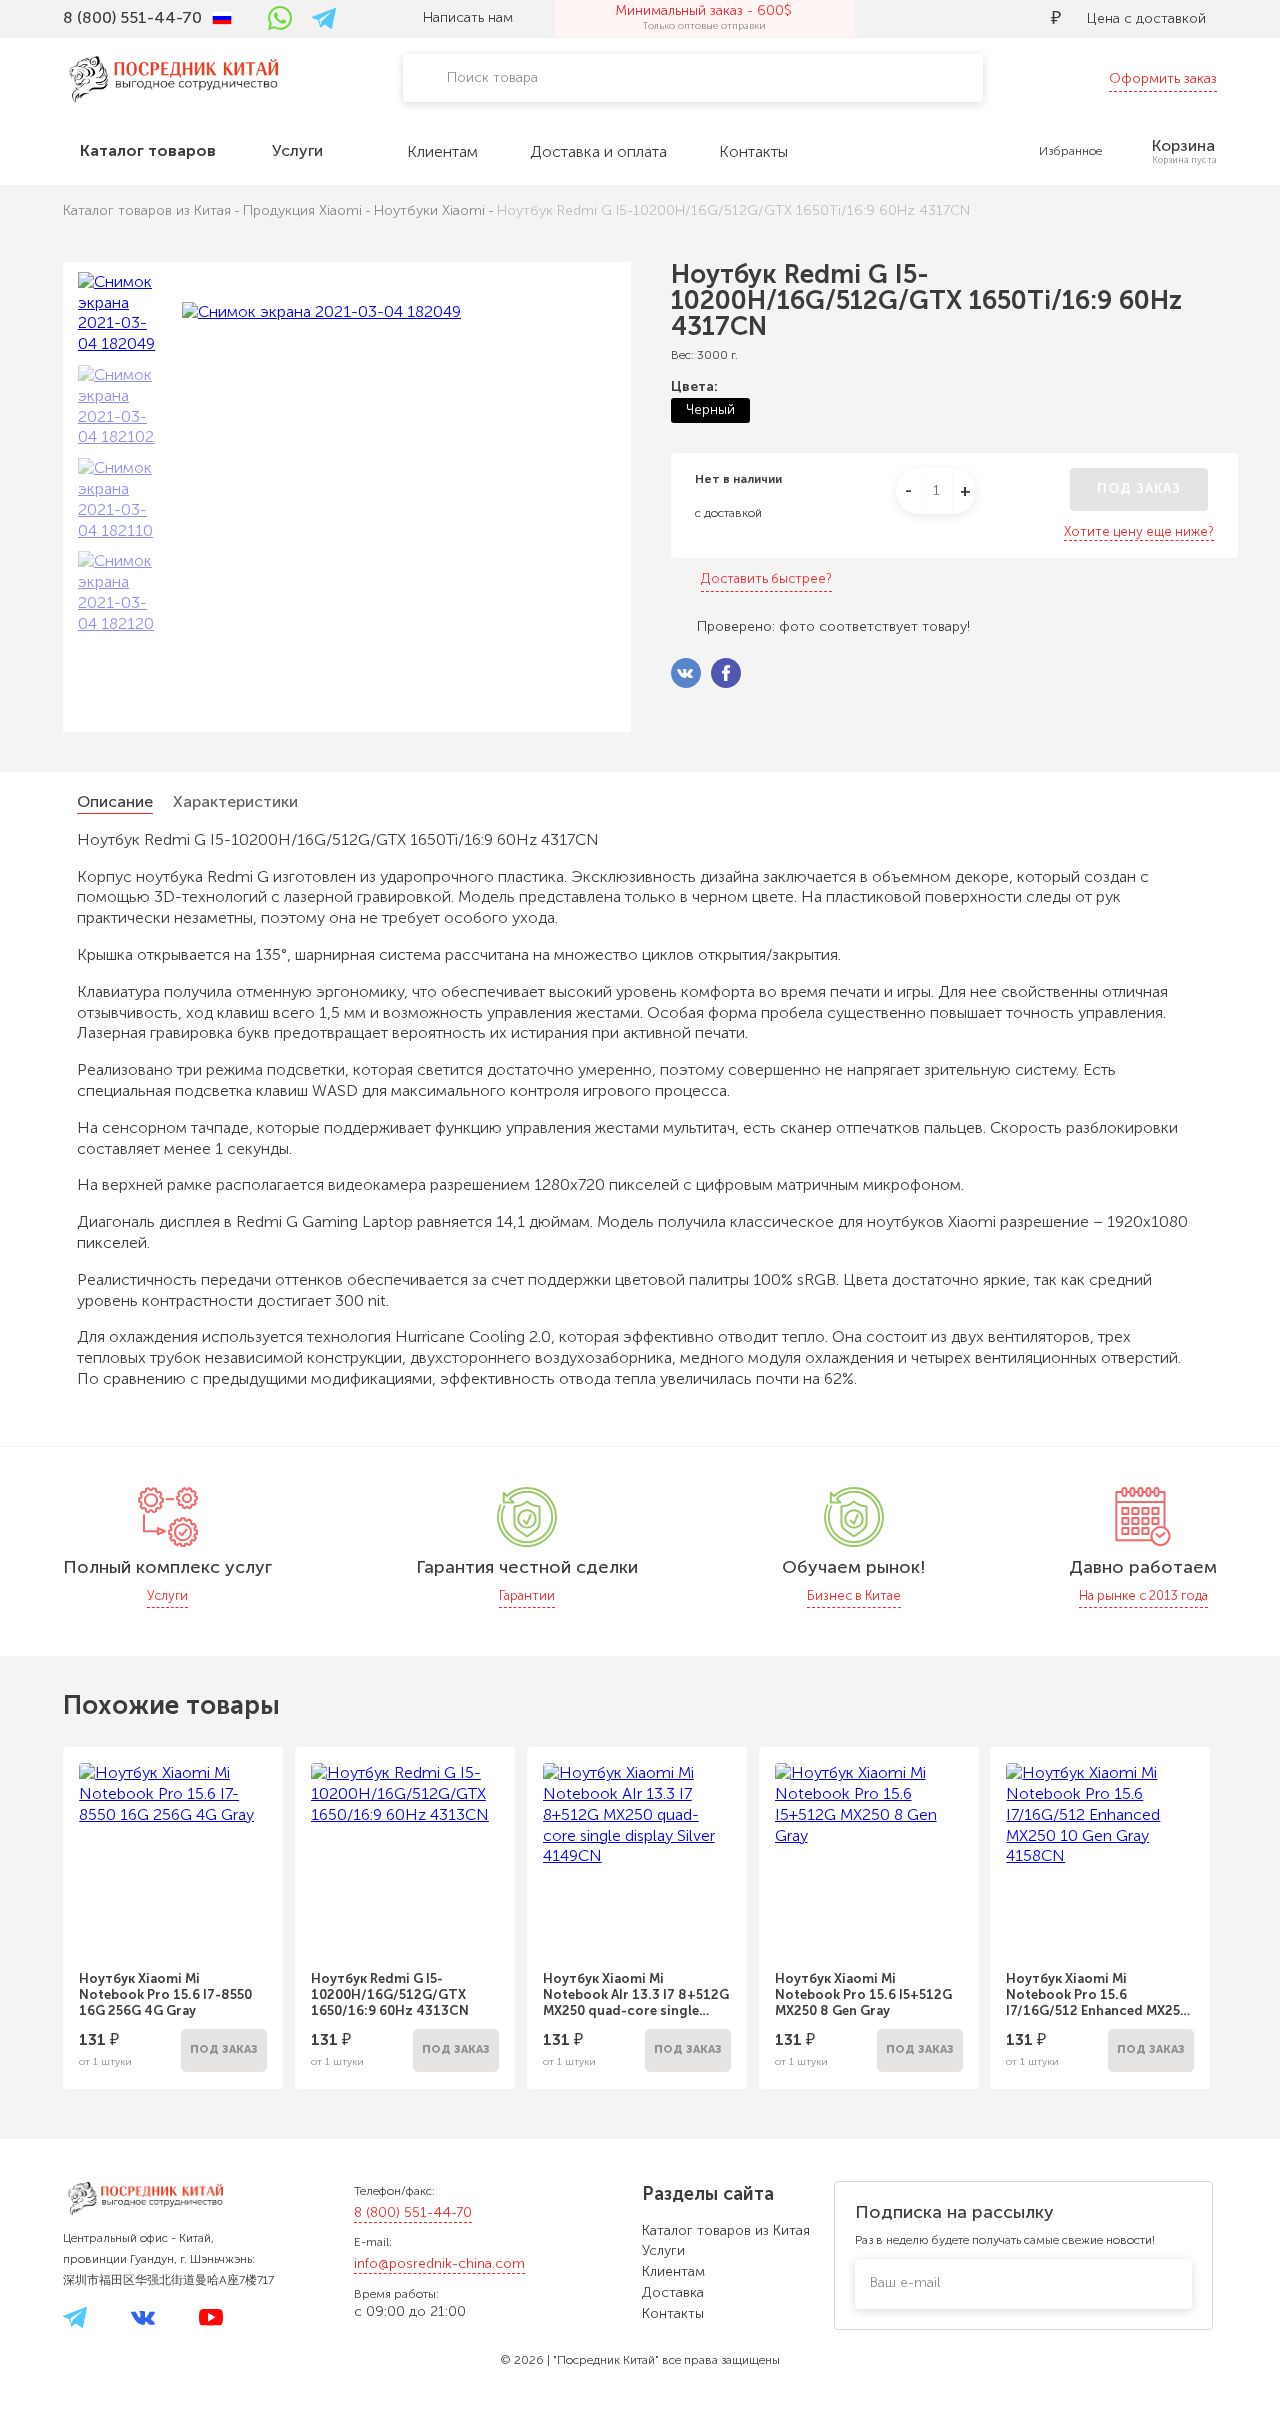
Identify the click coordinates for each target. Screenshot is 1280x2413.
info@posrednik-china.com (439, 2263)
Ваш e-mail (905, 2282)
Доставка (673, 2292)
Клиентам (673, 2271)
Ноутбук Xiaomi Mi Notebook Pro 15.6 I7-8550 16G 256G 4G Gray (165, 1994)
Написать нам (468, 17)
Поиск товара (492, 77)
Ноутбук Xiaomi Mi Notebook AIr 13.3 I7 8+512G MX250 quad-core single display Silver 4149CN (636, 1995)
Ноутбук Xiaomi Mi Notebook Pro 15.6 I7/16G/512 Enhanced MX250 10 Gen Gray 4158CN (1097, 1995)
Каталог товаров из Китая (726, 2230)
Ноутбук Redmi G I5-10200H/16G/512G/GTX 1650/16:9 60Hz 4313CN (390, 1994)
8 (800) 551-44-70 (413, 2212)
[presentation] (36, 1905)
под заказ (1139, 488)
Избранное (1070, 151)
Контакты (673, 2313)
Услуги (663, 2250)
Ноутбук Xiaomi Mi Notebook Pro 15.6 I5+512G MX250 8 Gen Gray (863, 1994)
